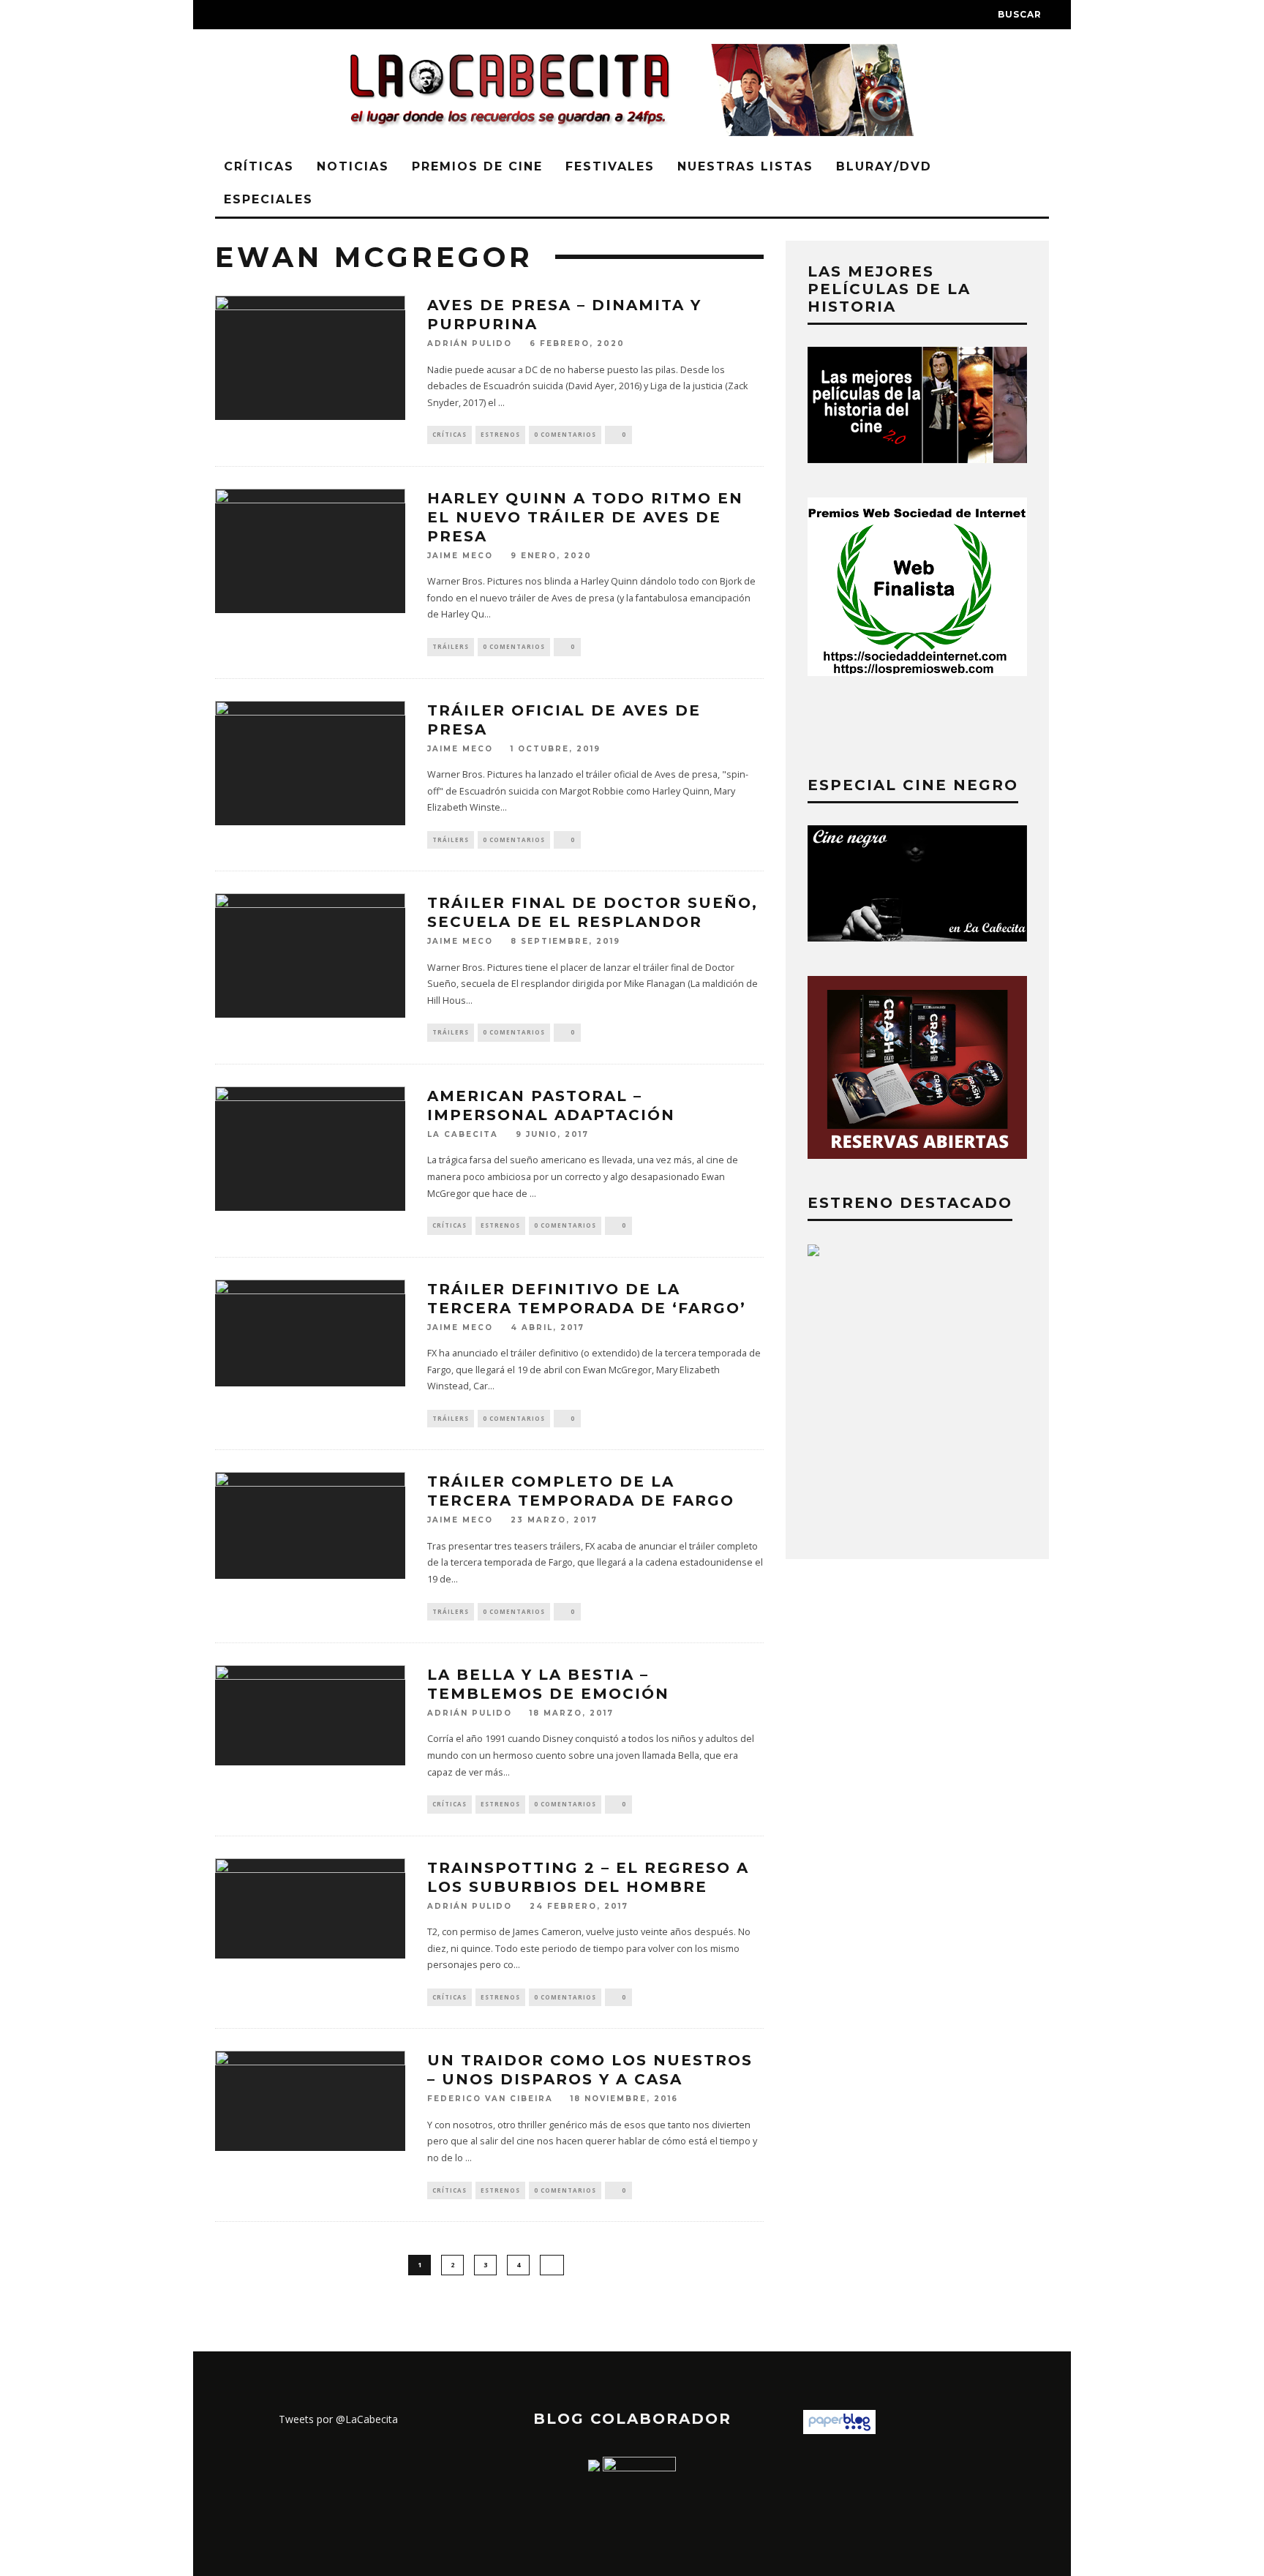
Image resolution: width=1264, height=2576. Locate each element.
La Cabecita (463, 1134)
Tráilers (451, 646)
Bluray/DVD (884, 166)
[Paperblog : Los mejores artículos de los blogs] (839, 2430)
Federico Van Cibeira (490, 2099)
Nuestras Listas (745, 166)
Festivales (610, 166)
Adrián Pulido (470, 344)
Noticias (353, 166)
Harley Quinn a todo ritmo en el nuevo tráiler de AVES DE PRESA (585, 517)
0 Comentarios (565, 434)
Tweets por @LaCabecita (338, 2419)
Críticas (259, 166)
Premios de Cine (477, 166)
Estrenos (500, 434)
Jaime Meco (460, 556)
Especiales (268, 199)
